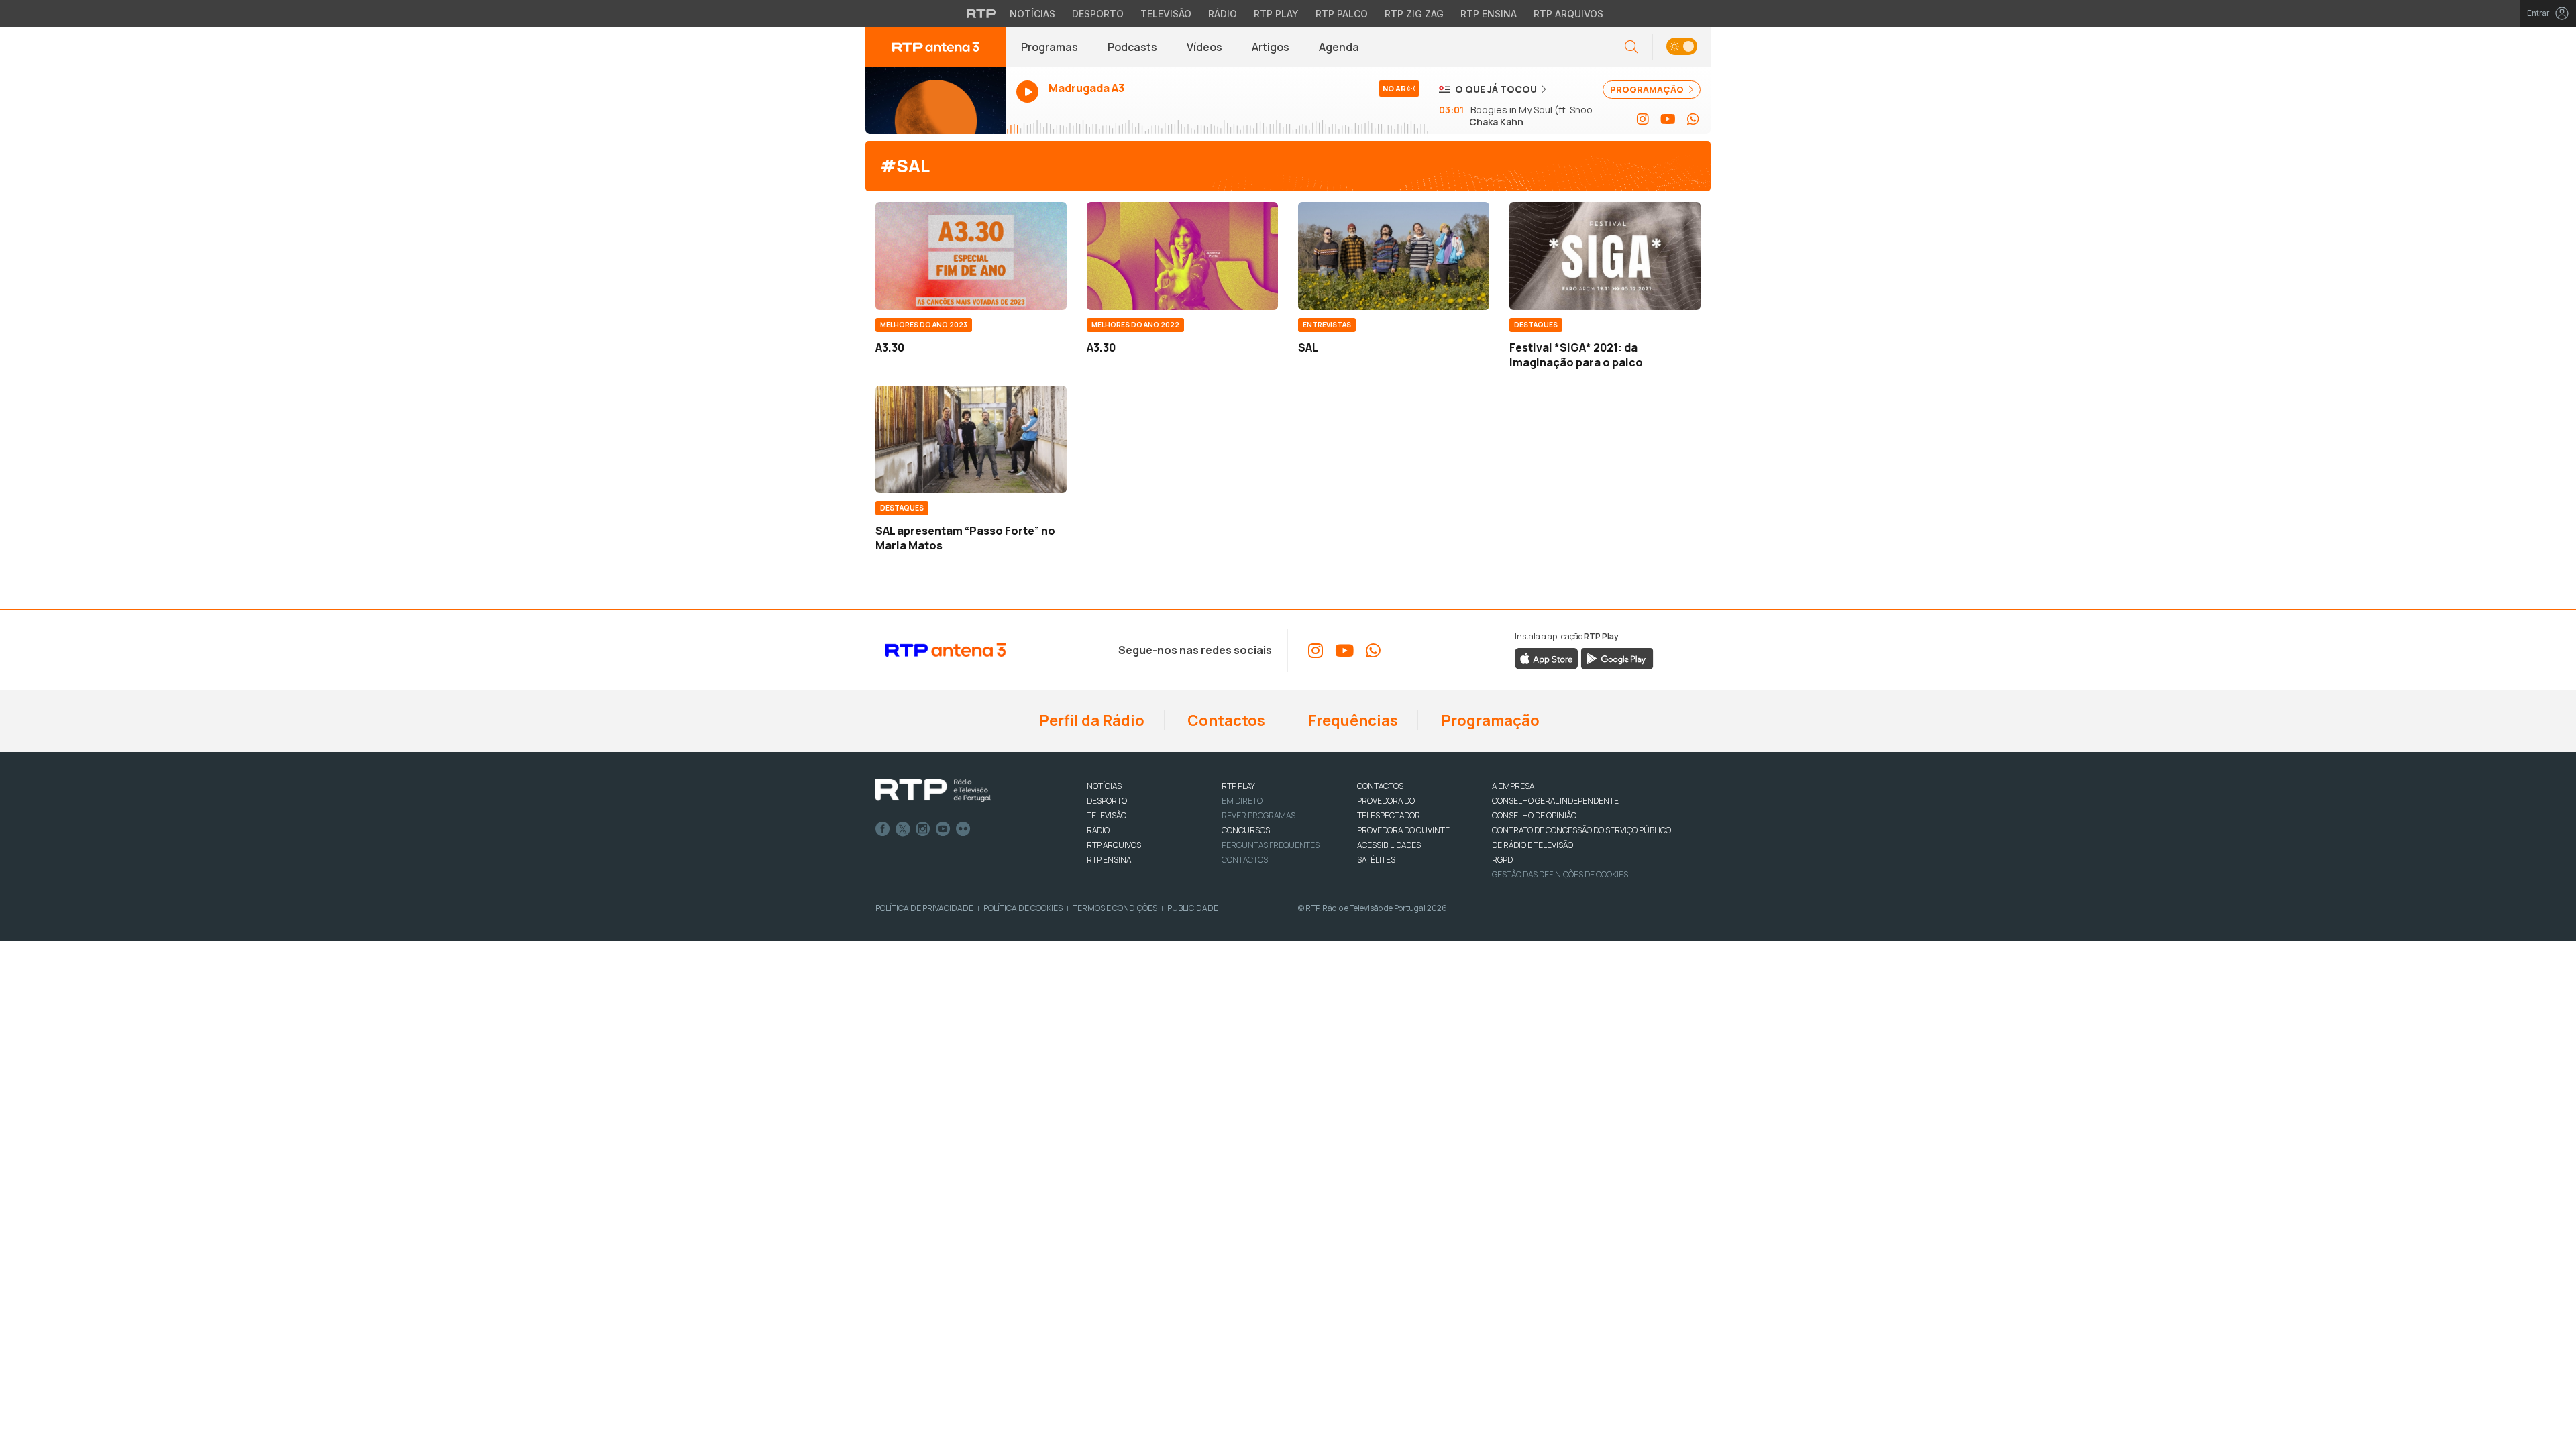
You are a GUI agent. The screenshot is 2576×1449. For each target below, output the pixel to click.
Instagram (923, 829)
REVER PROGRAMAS (1258, 815)
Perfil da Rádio (1090, 720)
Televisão (1166, 14)
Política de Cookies (1023, 908)
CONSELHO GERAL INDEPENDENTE (1555, 801)
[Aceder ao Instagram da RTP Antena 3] (1643, 119)
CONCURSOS (1246, 830)
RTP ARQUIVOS (1114, 845)
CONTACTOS (1380, 786)
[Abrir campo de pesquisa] (1631, 47)
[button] (1681, 47)
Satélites (1376, 860)
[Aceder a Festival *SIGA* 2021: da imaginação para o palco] (1605, 256)
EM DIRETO (1242, 801)
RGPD (1502, 860)
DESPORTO (1107, 801)
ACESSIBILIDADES (1389, 845)
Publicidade (1193, 908)
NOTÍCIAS (1104, 786)
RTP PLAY (1238, 786)
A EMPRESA (1513, 786)
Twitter (903, 829)
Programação (1489, 720)
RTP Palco (1342, 14)
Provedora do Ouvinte (1403, 830)
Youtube (943, 829)
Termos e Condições (1115, 908)
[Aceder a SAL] (1394, 256)
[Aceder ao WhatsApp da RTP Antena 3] (1693, 119)
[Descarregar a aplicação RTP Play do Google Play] (1617, 658)
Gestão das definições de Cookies (1560, 874)
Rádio (1223, 14)
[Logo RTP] (933, 790)
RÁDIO (1098, 830)
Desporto (1098, 14)
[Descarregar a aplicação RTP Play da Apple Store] (1547, 658)
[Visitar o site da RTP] (981, 13)
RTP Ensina (1489, 14)
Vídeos (1204, 47)
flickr (963, 829)
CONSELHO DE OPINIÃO (1534, 815)
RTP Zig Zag (1414, 14)
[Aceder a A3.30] (971, 256)
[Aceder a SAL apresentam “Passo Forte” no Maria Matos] (971, 439)
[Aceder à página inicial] (936, 47)
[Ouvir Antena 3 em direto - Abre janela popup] (936, 101)
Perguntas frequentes (1271, 845)
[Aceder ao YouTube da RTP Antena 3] (1668, 119)
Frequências (1352, 720)
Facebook (883, 829)
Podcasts (1132, 47)
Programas (1050, 47)
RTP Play (1276, 14)
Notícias (1032, 14)
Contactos (1225, 720)
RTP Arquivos (1568, 14)
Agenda (1339, 47)
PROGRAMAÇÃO (1648, 89)
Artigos (1271, 47)
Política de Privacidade (924, 908)
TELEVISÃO (1107, 815)
